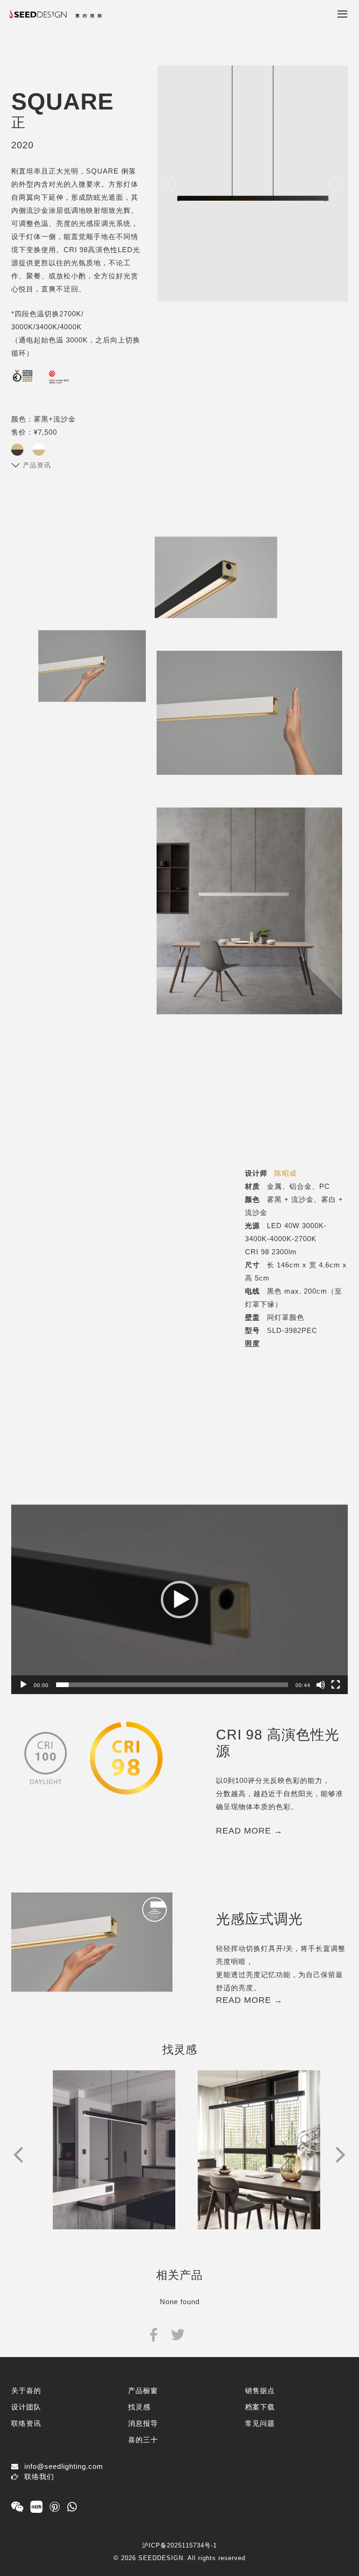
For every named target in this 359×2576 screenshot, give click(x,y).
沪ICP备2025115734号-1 (179, 2545)
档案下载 (260, 2407)
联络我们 (39, 2477)
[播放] (23, 1685)
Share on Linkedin (202, 2334)
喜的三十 (143, 2440)
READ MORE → (249, 1831)
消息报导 (143, 2423)
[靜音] (321, 1685)
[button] (179, 1600)
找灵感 (139, 2407)
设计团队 (26, 2407)
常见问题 (260, 2423)
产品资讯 (37, 465)
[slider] (172, 1685)
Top (330, 2540)
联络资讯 (26, 2423)
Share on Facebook (154, 2334)
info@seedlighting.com (64, 2466)
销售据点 (260, 2390)
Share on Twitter (178, 2334)
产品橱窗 (143, 2390)
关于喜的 (26, 2390)
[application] (179, 1599)
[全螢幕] (336, 1685)
